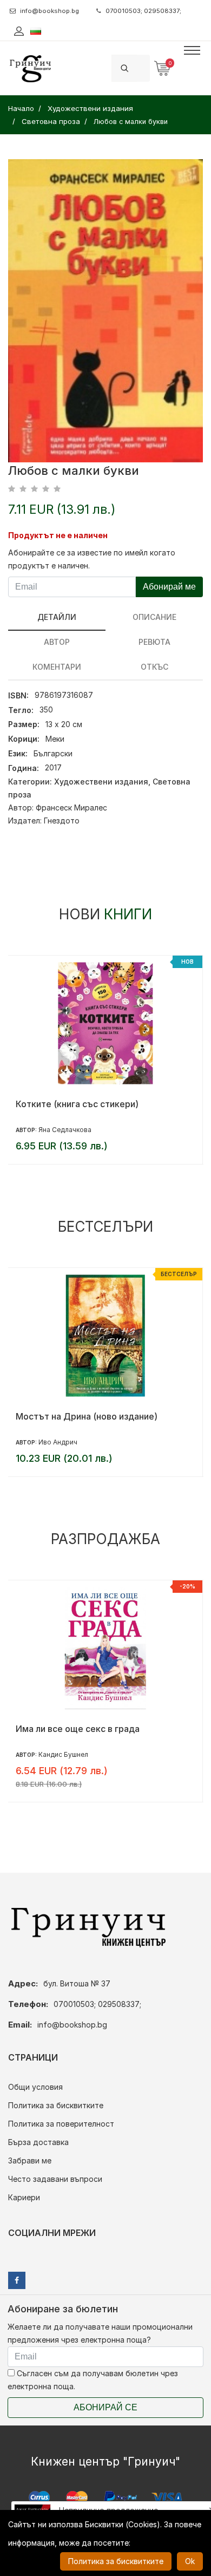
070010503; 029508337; (143, 11)
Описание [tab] (154, 617)
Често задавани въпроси (55, 2179)
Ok (190, 2561)
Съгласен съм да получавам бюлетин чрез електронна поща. (93, 2380)
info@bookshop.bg (50, 11)
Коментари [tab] (57, 667)
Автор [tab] (57, 642)
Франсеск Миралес (71, 808)
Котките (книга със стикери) (77, 1104)
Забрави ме (30, 2160)
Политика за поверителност (61, 2124)
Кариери (24, 2197)
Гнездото (62, 820)
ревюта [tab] (154, 642)
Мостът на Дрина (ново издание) (87, 1416)
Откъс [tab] (154, 667)
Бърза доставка (38, 2142)
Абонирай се (105, 2407)
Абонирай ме (169, 587)
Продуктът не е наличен (58, 535)
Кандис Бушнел (63, 1754)
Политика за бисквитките (56, 2105)
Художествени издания (101, 782)
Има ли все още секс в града (78, 1729)
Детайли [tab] (57, 617)
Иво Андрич (58, 1442)
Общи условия (35, 2087)
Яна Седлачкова (65, 1130)
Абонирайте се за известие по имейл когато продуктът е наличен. (92, 559)
